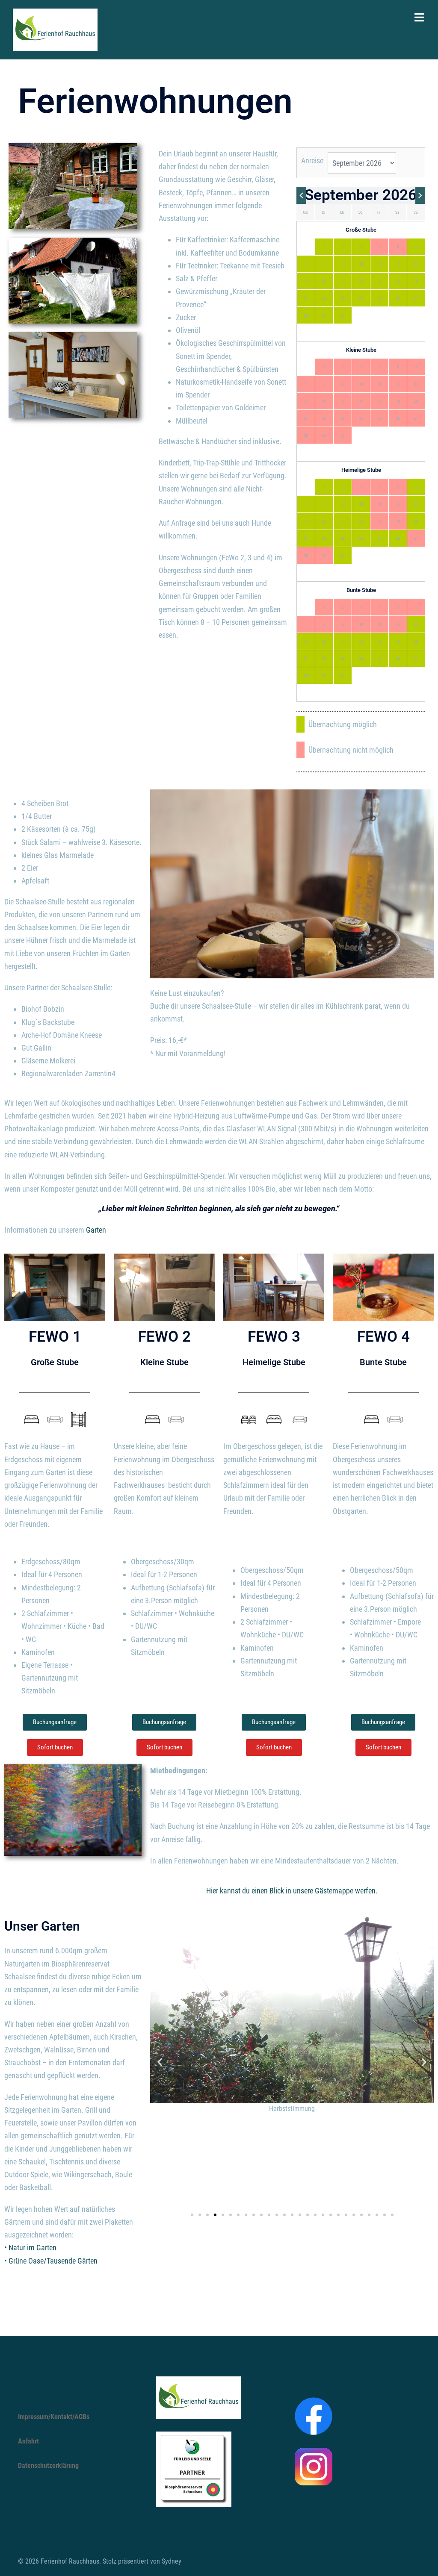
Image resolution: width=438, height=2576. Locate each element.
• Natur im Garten (30, 2248)
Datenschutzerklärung (48, 2466)
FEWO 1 (55, 1337)
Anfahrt (28, 2441)
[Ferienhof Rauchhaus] (55, 29)
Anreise (312, 160)
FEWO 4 (383, 1337)
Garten (96, 1230)
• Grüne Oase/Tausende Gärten (51, 2261)
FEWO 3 (274, 1337)
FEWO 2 (164, 1337)
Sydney (172, 2561)
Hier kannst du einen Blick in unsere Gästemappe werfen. (292, 1891)
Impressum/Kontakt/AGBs (54, 2417)
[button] (160, 2062)
